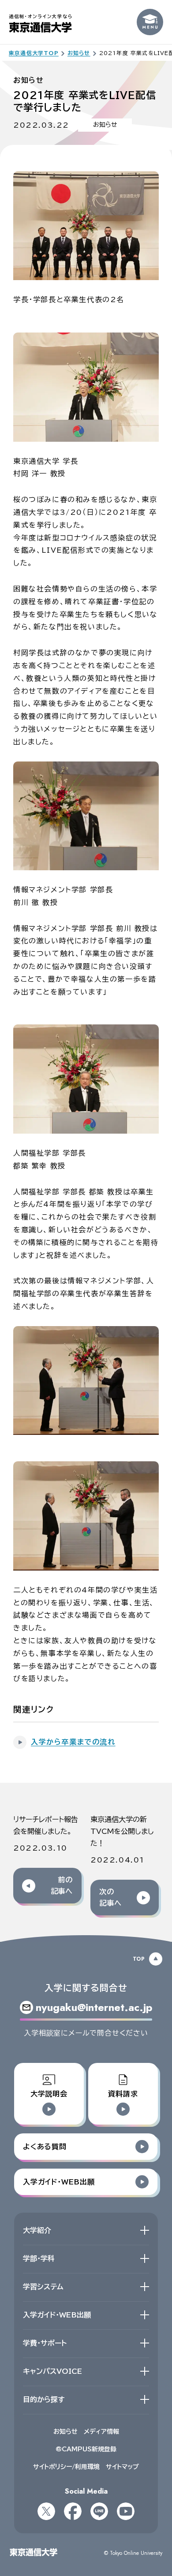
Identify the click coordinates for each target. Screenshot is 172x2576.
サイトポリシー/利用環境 (66, 2467)
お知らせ (65, 2432)
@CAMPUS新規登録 (86, 2449)
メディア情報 (101, 2432)
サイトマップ (122, 2467)
